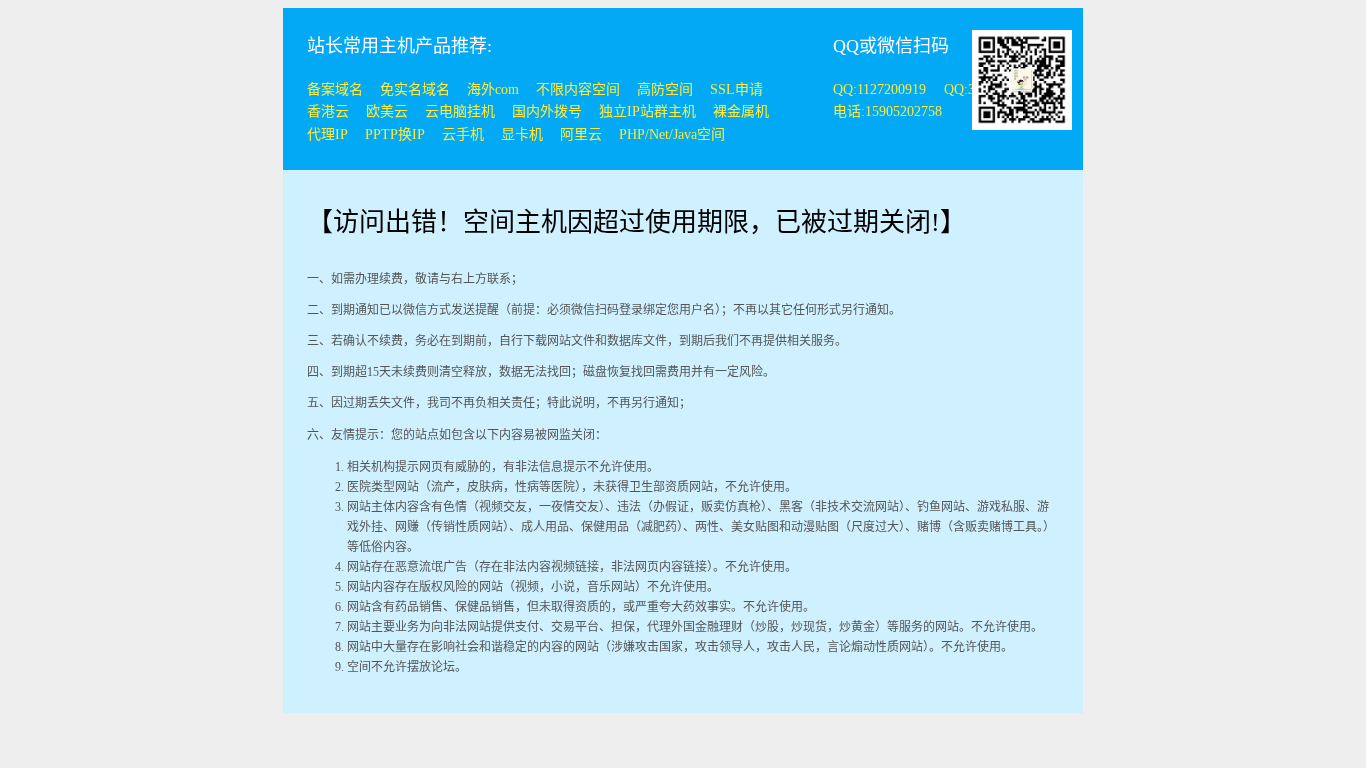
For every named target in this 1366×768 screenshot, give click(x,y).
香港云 (328, 111)
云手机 (463, 134)
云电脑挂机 (460, 111)
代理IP (327, 134)
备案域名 (335, 89)
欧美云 (387, 111)
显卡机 (522, 134)
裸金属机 (741, 111)
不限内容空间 (578, 89)
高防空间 (665, 89)
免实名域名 (415, 89)
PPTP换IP (395, 134)
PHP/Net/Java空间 (672, 134)
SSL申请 (736, 89)
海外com (493, 89)
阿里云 (581, 134)
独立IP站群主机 (647, 111)
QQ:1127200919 (881, 89)
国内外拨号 (547, 111)
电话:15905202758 (887, 111)
